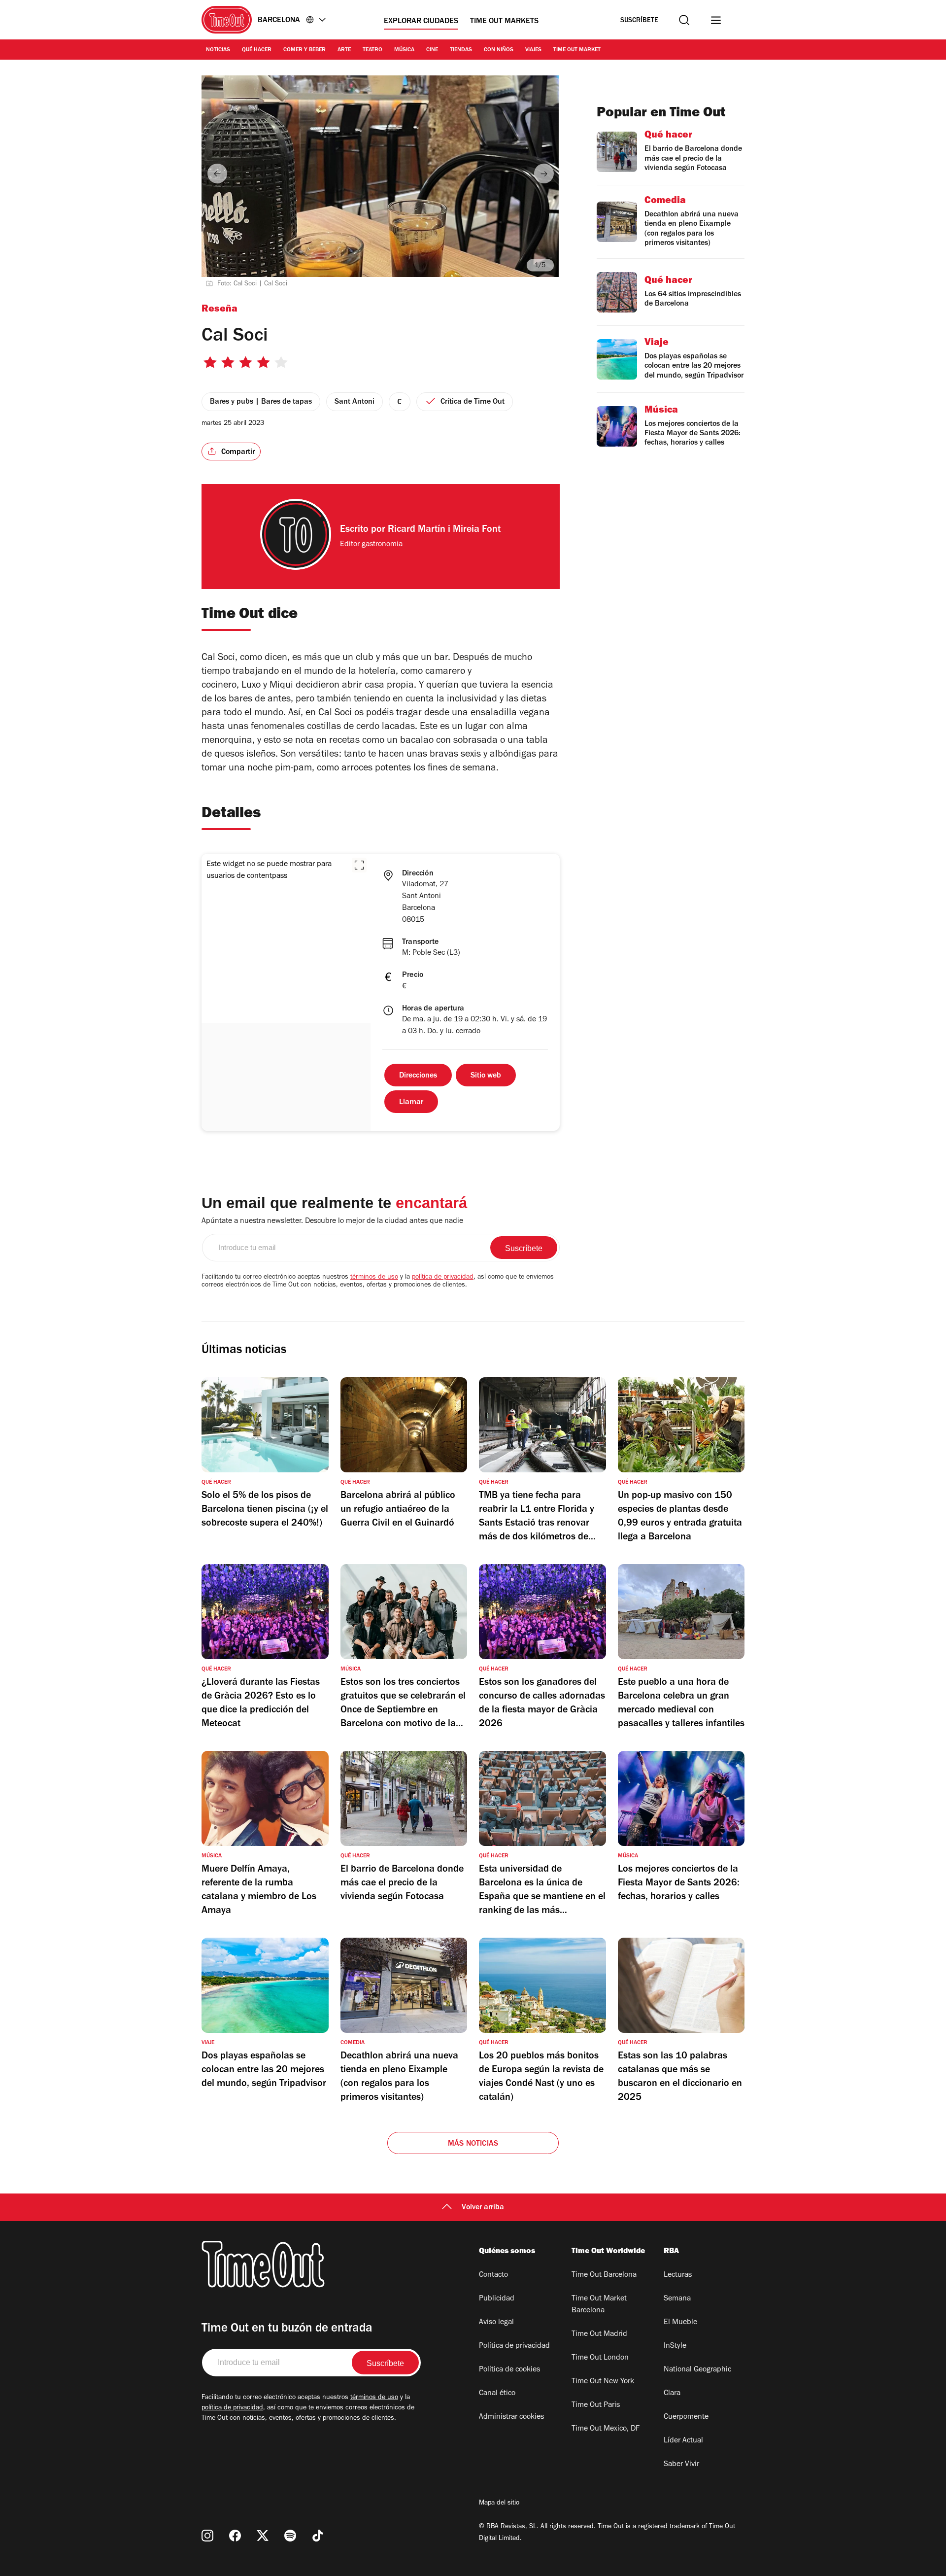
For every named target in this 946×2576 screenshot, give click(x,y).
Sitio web (486, 1076)
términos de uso (374, 1278)
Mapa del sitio (499, 2504)
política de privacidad (443, 1278)
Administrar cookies (511, 2417)
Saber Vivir (681, 2465)
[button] (359, 865)
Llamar (411, 1103)
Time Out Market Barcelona (599, 2305)
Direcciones (418, 1076)
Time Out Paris (596, 2405)
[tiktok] (318, 2536)
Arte (344, 50)
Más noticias (473, 2144)
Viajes (533, 50)
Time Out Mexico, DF (606, 2429)
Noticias (218, 50)
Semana (677, 2299)
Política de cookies (509, 2370)
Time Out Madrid (599, 2334)
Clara (672, 2394)
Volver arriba (483, 2208)
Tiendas (461, 50)
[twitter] (263, 2536)
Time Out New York (603, 2382)
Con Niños (499, 50)
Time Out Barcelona (604, 2275)
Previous (217, 174)
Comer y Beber (304, 50)
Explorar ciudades (421, 22)
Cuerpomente (686, 2417)
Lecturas (678, 2275)
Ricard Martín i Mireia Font (444, 530)
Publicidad (497, 2299)
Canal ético (497, 2394)
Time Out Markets (504, 22)
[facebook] (235, 2536)
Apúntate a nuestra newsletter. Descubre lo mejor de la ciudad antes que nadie (332, 1221)
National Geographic (697, 2370)
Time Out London (600, 2358)
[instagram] (207, 2536)
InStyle (675, 2346)
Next (544, 174)
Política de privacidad (514, 2346)
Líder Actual (683, 2441)
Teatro (372, 50)
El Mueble (680, 2323)
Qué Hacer (257, 50)
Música (404, 50)
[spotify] (290, 2536)
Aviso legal (496, 2323)
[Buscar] (684, 20)
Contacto (493, 2275)
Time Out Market (577, 50)
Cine (432, 50)
